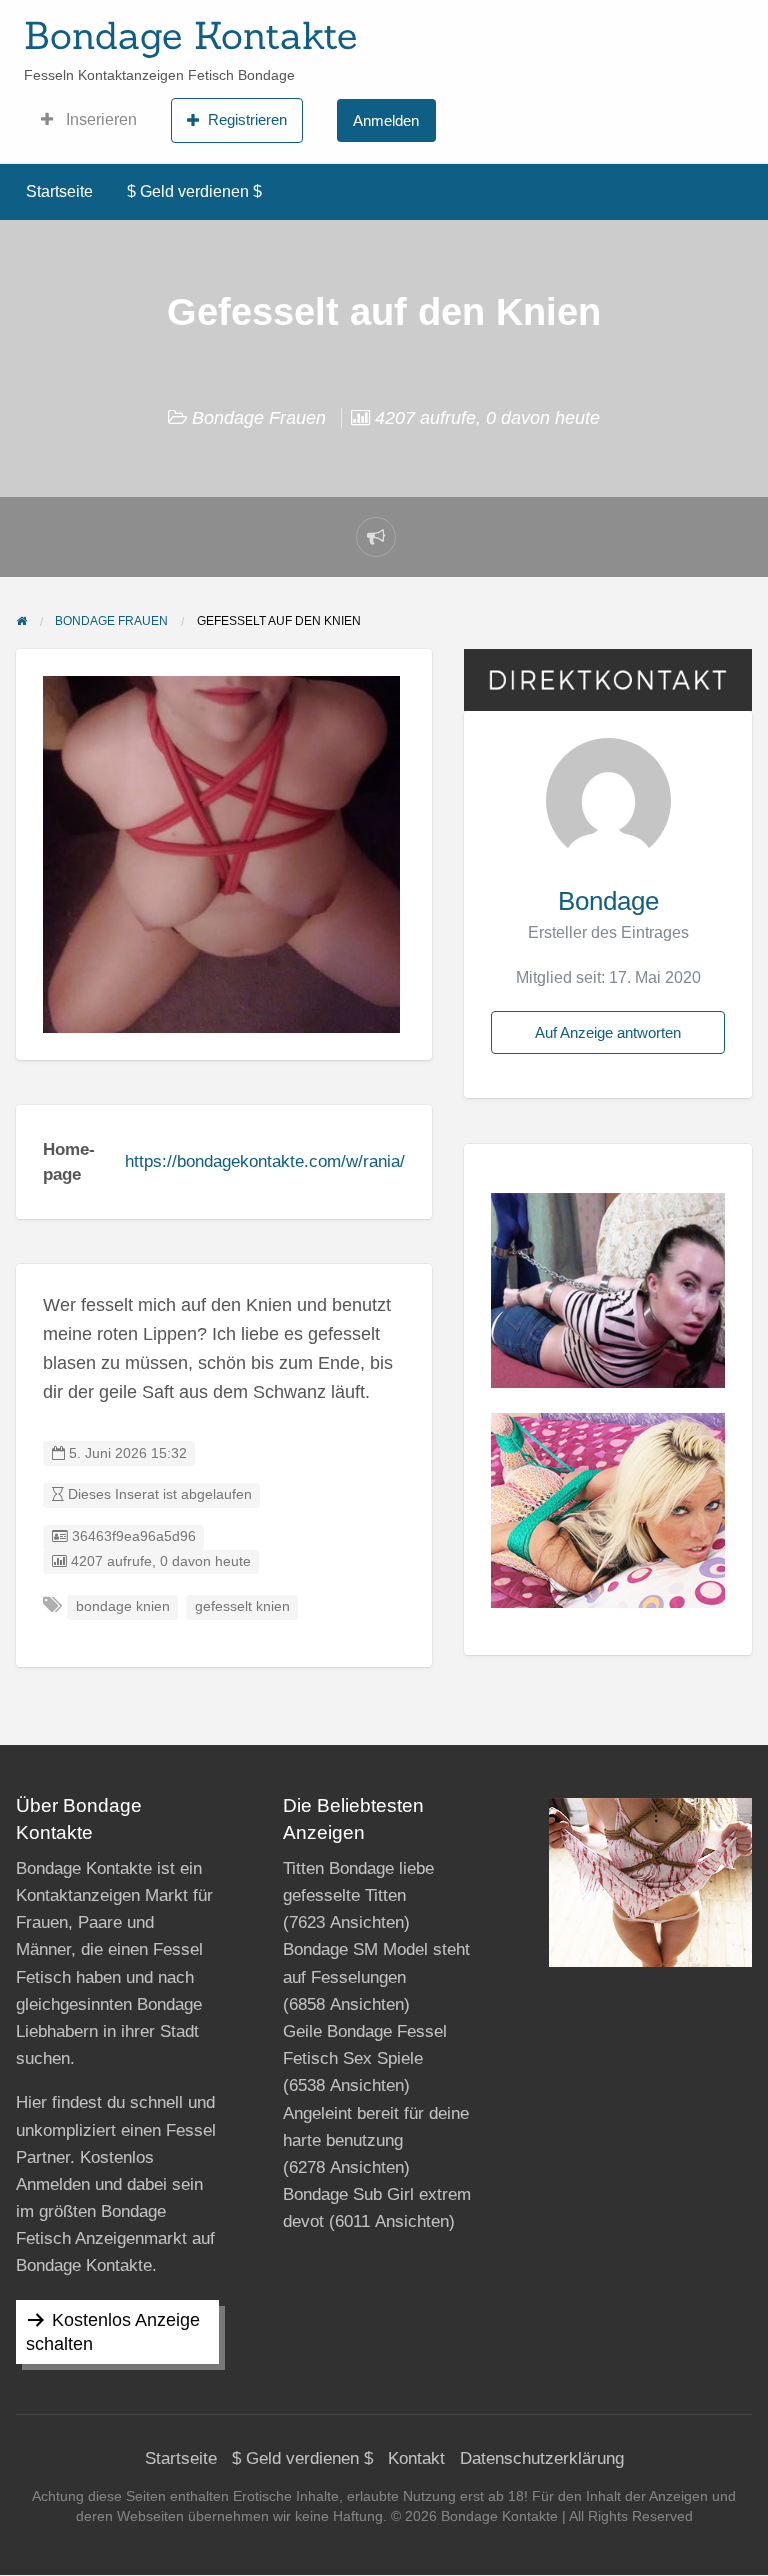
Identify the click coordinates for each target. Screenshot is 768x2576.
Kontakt (416, 2458)
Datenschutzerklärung (542, 2458)
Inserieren (99, 119)
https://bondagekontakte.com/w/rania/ (265, 1161)
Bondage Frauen (259, 418)
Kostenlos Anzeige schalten (113, 2332)
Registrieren (247, 119)
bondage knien (123, 1606)
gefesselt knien (242, 1606)
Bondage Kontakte (190, 35)
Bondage (608, 901)
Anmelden (386, 120)
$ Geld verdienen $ (194, 191)
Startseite (59, 191)
